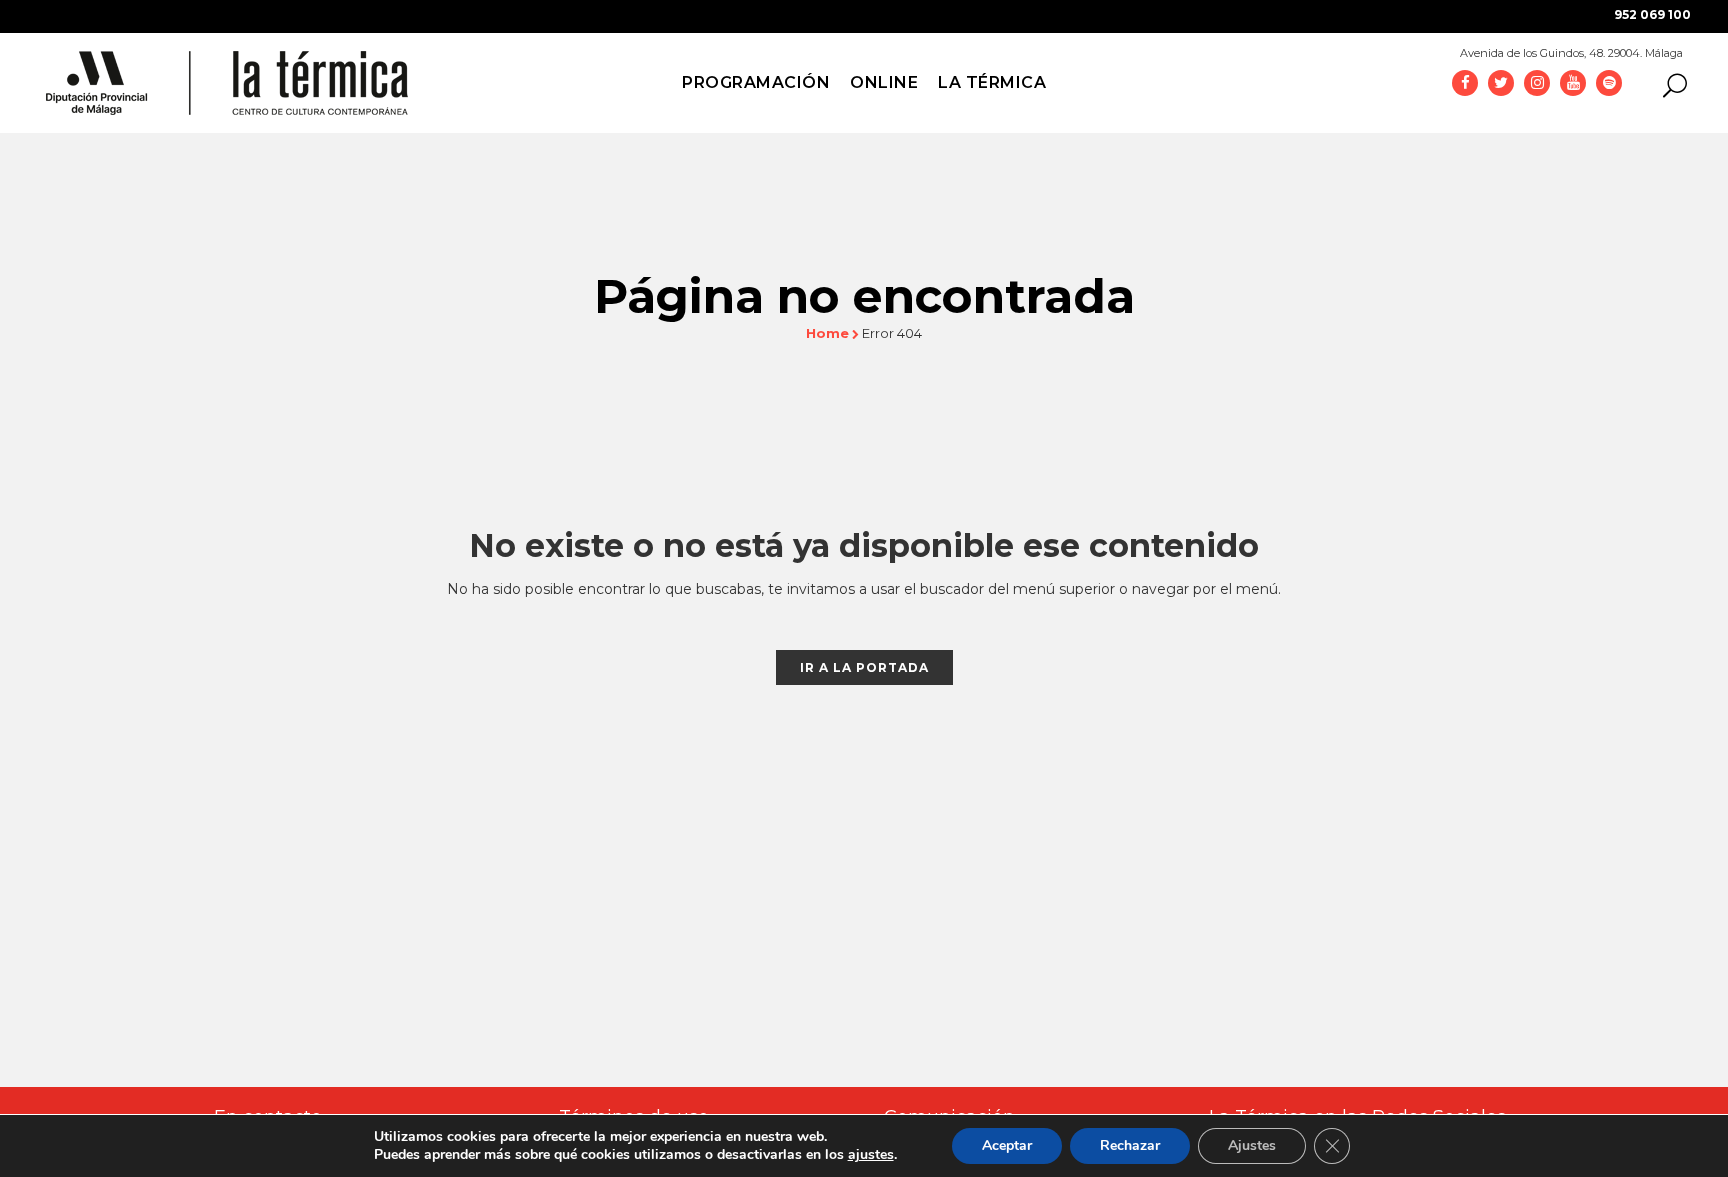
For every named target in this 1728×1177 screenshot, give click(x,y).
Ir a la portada (864, 667)
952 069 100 (1652, 14)
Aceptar (1007, 1145)
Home (827, 333)
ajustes (871, 1155)
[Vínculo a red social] (1465, 82)
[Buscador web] (1669, 84)
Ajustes (1252, 1145)
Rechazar (1130, 1145)
